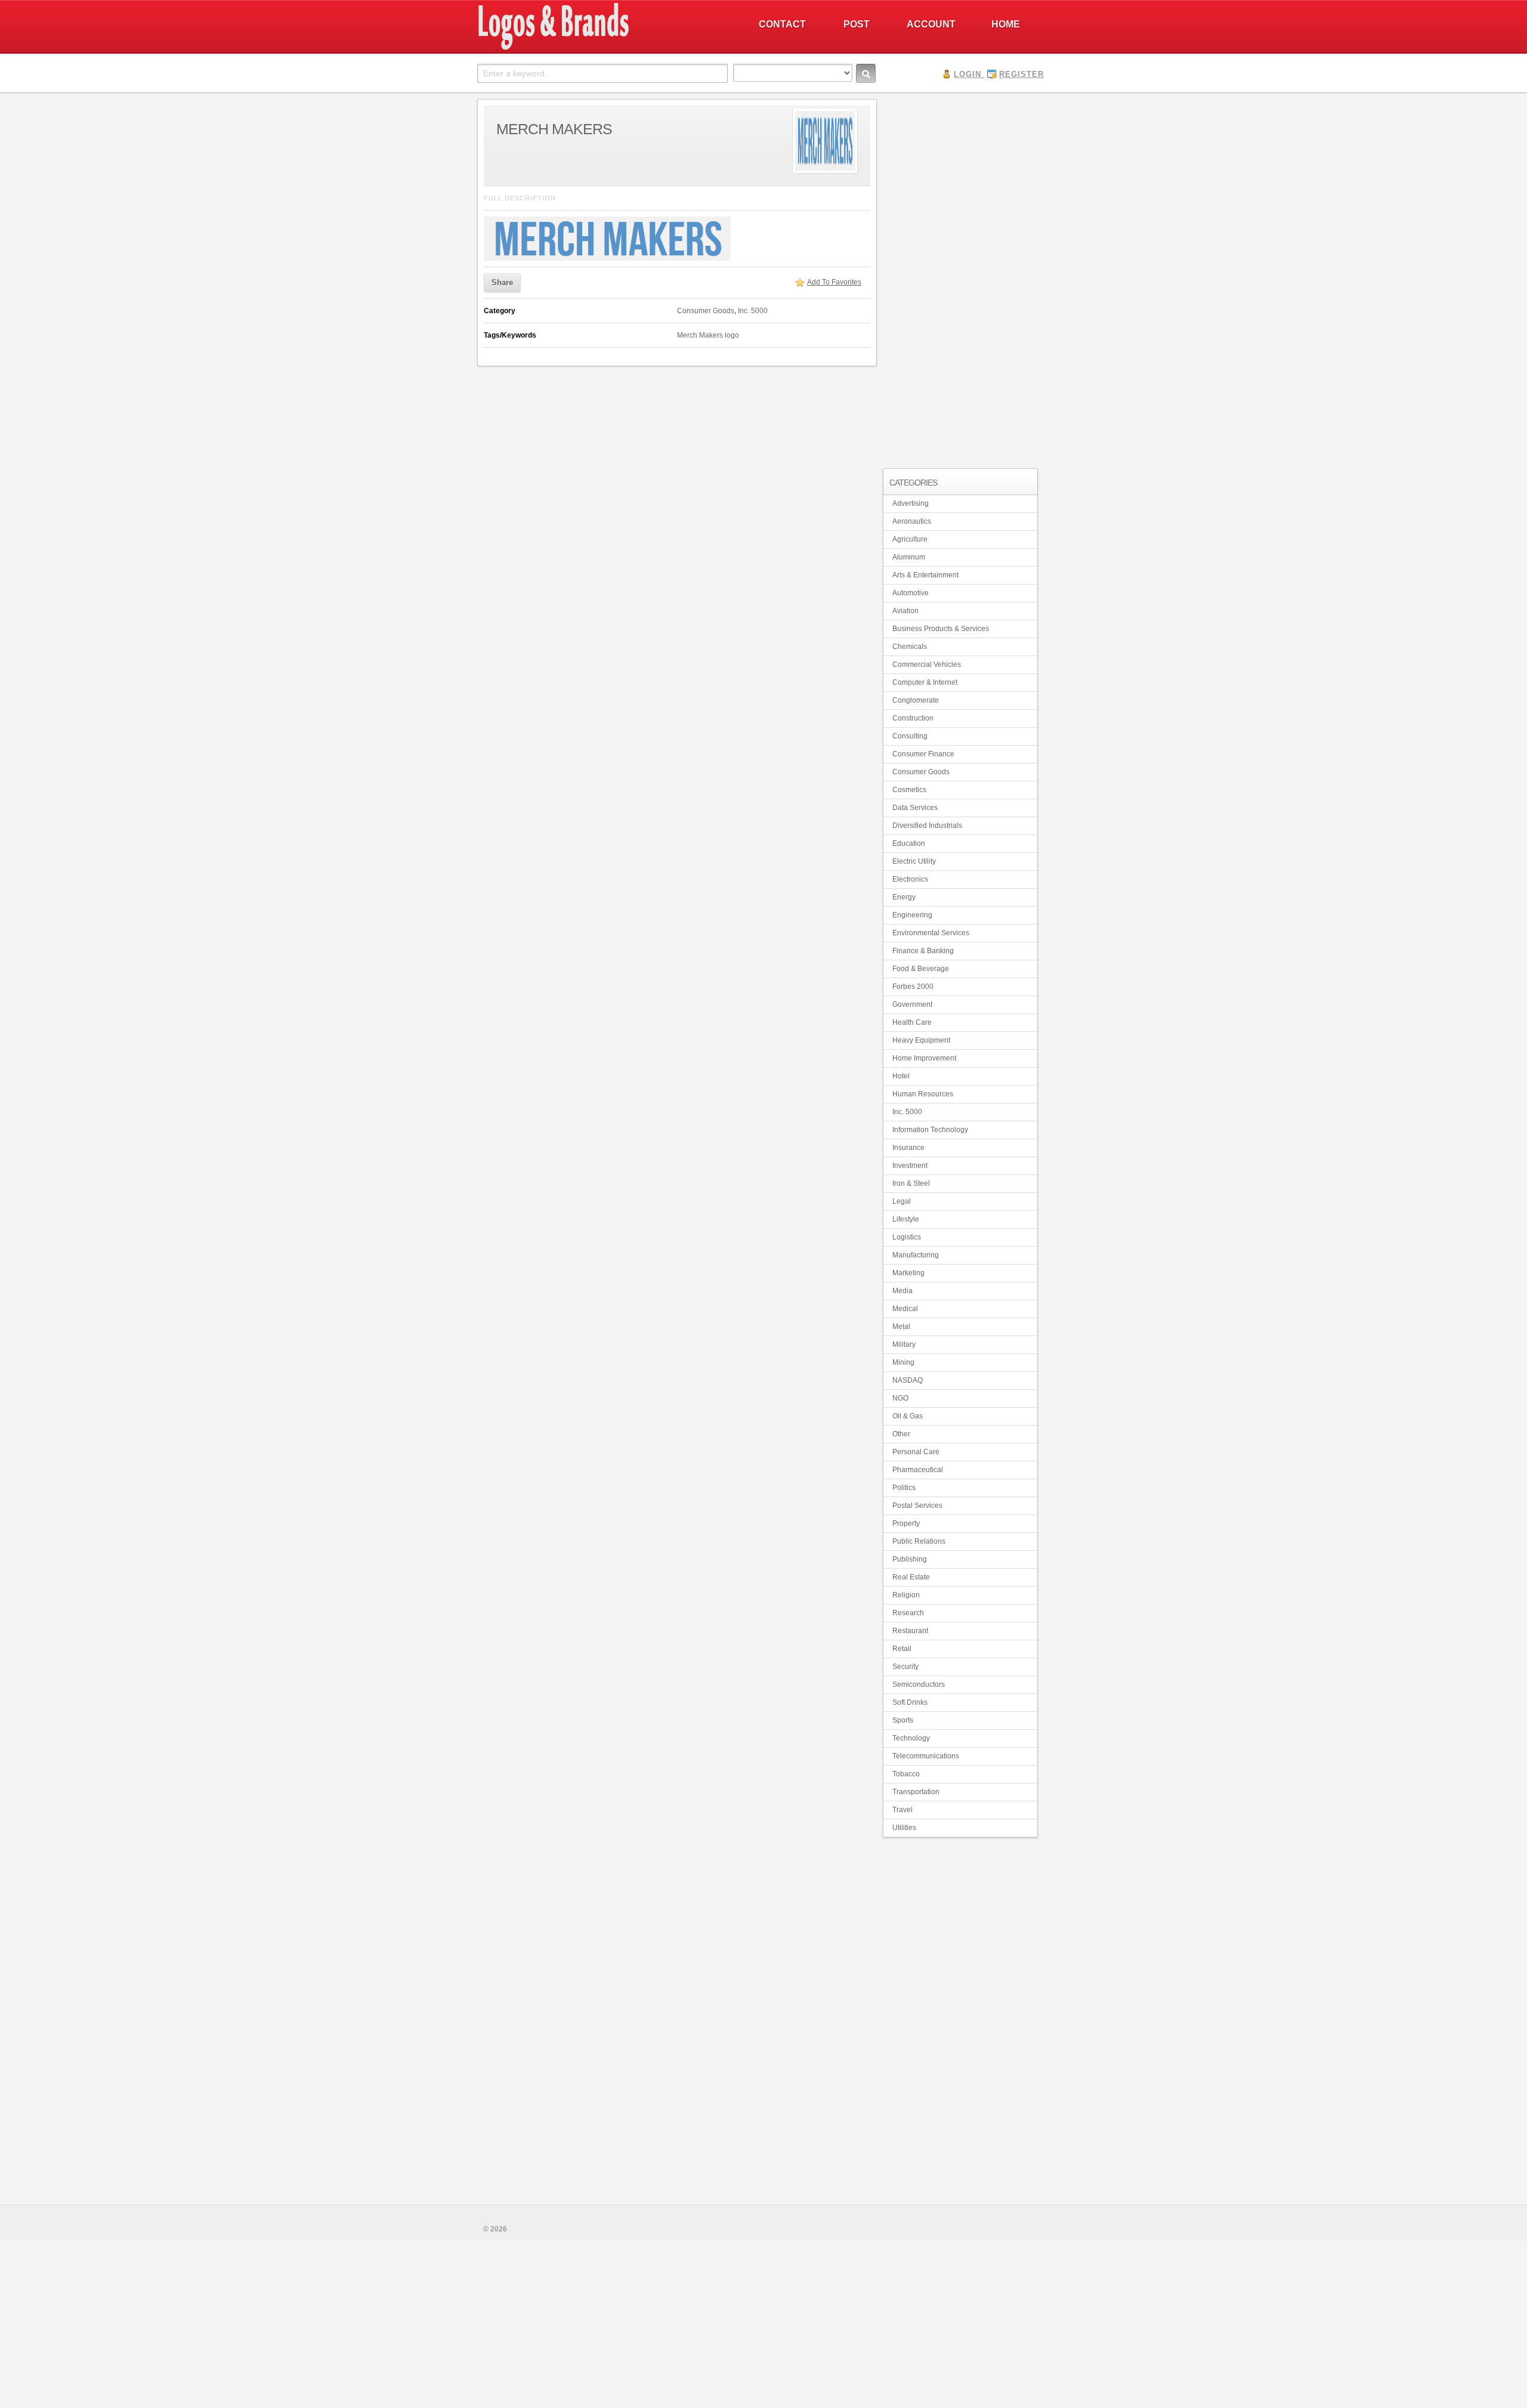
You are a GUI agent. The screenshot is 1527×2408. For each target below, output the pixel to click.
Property (906, 1523)
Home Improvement (924, 1058)
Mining (903, 1362)
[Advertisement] (960, 278)
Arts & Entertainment (925, 575)
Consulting (910, 736)
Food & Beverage (921, 969)
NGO (900, 1398)
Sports (903, 1720)
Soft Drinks (910, 1702)
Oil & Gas (908, 1416)
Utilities (904, 1828)
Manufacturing (916, 1255)
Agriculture (910, 539)
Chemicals (910, 647)
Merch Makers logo (708, 335)
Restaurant (910, 1631)
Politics (904, 1488)
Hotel (901, 1076)
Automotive (911, 593)
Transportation (916, 1792)
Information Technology (930, 1130)
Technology (911, 1738)
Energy (904, 897)
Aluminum (909, 557)
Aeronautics (912, 521)
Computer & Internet (925, 682)
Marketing (908, 1273)
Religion (906, 1595)
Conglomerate (916, 700)
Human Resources (923, 1094)
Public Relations (919, 1541)
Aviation (905, 611)
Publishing (910, 1559)
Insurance (908, 1148)
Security (905, 1667)
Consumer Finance (923, 754)
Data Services (915, 808)
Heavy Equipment (921, 1040)
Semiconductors (919, 1684)
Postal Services (917, 1506)
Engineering (912, 915)
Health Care (912, 1022)
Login (967, 74)
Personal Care (916, 1452)
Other (901, 1434)
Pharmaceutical (918, 1470)
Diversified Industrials (927, 826)
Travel (902, 1810)
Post (857, 24)
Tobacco (906, 1774)
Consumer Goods (706, 311)
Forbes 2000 (913, 987)
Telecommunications (926, 1756)
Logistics (907, 1237)
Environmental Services (931, 933)
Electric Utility (914, 861)
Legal (902, 1201)
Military (904, 1344)
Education (909, 843)
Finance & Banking (923, 951)
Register (1021, 74)
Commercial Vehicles (927, 664)
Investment (910, 1166)
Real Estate (911, 1577)
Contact (782, 24)
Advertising (911, 503)
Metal (901, 1327)
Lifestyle (906, 1219)
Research (908, 1613)
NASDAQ (908, 1380)
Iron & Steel (911, 1183)
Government (912, 1004)
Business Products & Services (941, 629)
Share (502, 282)
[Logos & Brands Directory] (596, 48)
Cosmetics (909, 790)
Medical (905, 1309)
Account (931, 24)
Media (902, 1291)
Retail (902, 1649)
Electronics (910, 879)
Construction (913, 718)
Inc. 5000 (753, 311)
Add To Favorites (834, 282)
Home (1006, 24)
